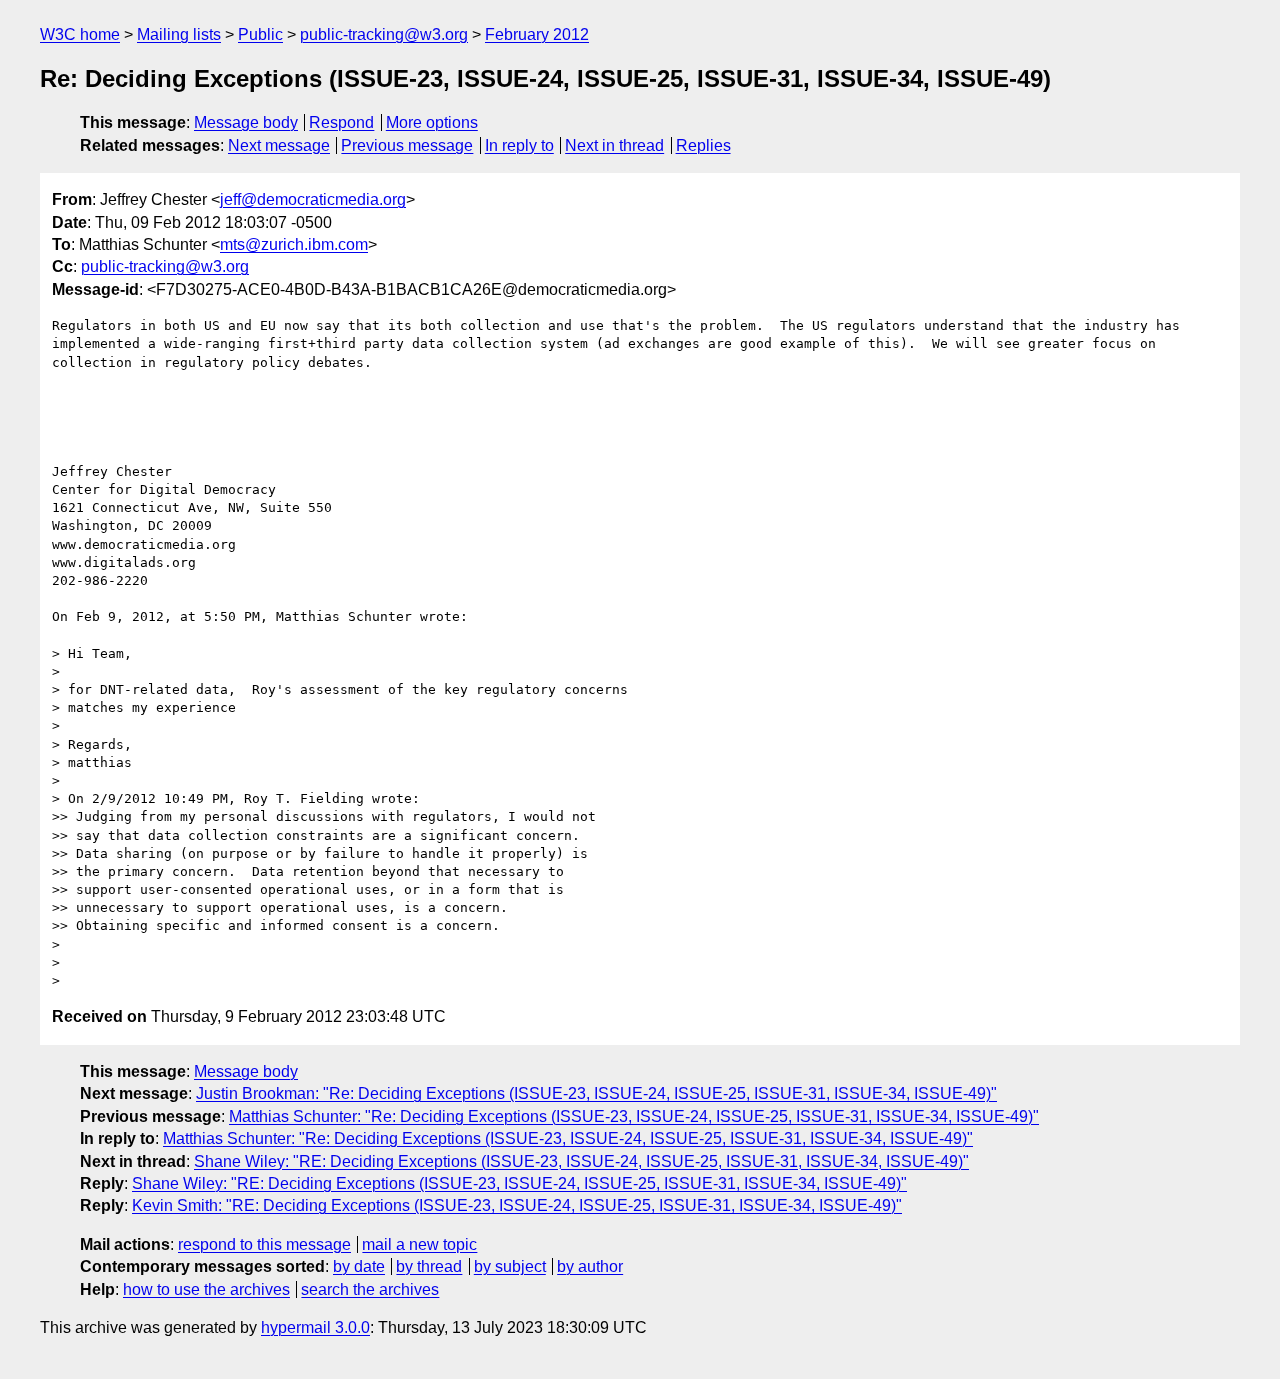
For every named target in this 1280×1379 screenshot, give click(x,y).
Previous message (407, 145)
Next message (279, 145)
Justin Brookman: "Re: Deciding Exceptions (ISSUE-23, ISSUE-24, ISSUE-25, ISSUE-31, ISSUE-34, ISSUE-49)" (596, 1093)
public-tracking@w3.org (384, 34)
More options (432, 122)
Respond (341, 122)
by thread (429, 1266)
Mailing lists (179, 34)
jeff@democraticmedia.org (313, 199)
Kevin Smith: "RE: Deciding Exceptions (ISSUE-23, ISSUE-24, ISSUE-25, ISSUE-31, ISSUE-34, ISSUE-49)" (517, 1205)
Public (260, 34)
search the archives (370, 1289)
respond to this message (264, 1244)
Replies (703, 145)
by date (359, 1266)
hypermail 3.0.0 (315, 1327)
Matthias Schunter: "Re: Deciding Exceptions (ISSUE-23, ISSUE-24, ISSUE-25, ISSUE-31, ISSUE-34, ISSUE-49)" (634, 1116)
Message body (246, 122)
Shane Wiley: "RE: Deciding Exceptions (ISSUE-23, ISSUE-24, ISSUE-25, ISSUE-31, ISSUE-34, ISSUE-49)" (581, 1161)
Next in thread (614, 145)
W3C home (80, 34)
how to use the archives (206, 1289)
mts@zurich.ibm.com (294, 244)
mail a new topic (419, 1244)
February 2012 (537, 34)
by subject (510, 1266)
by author (590, 1266)
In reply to (519, 145)
